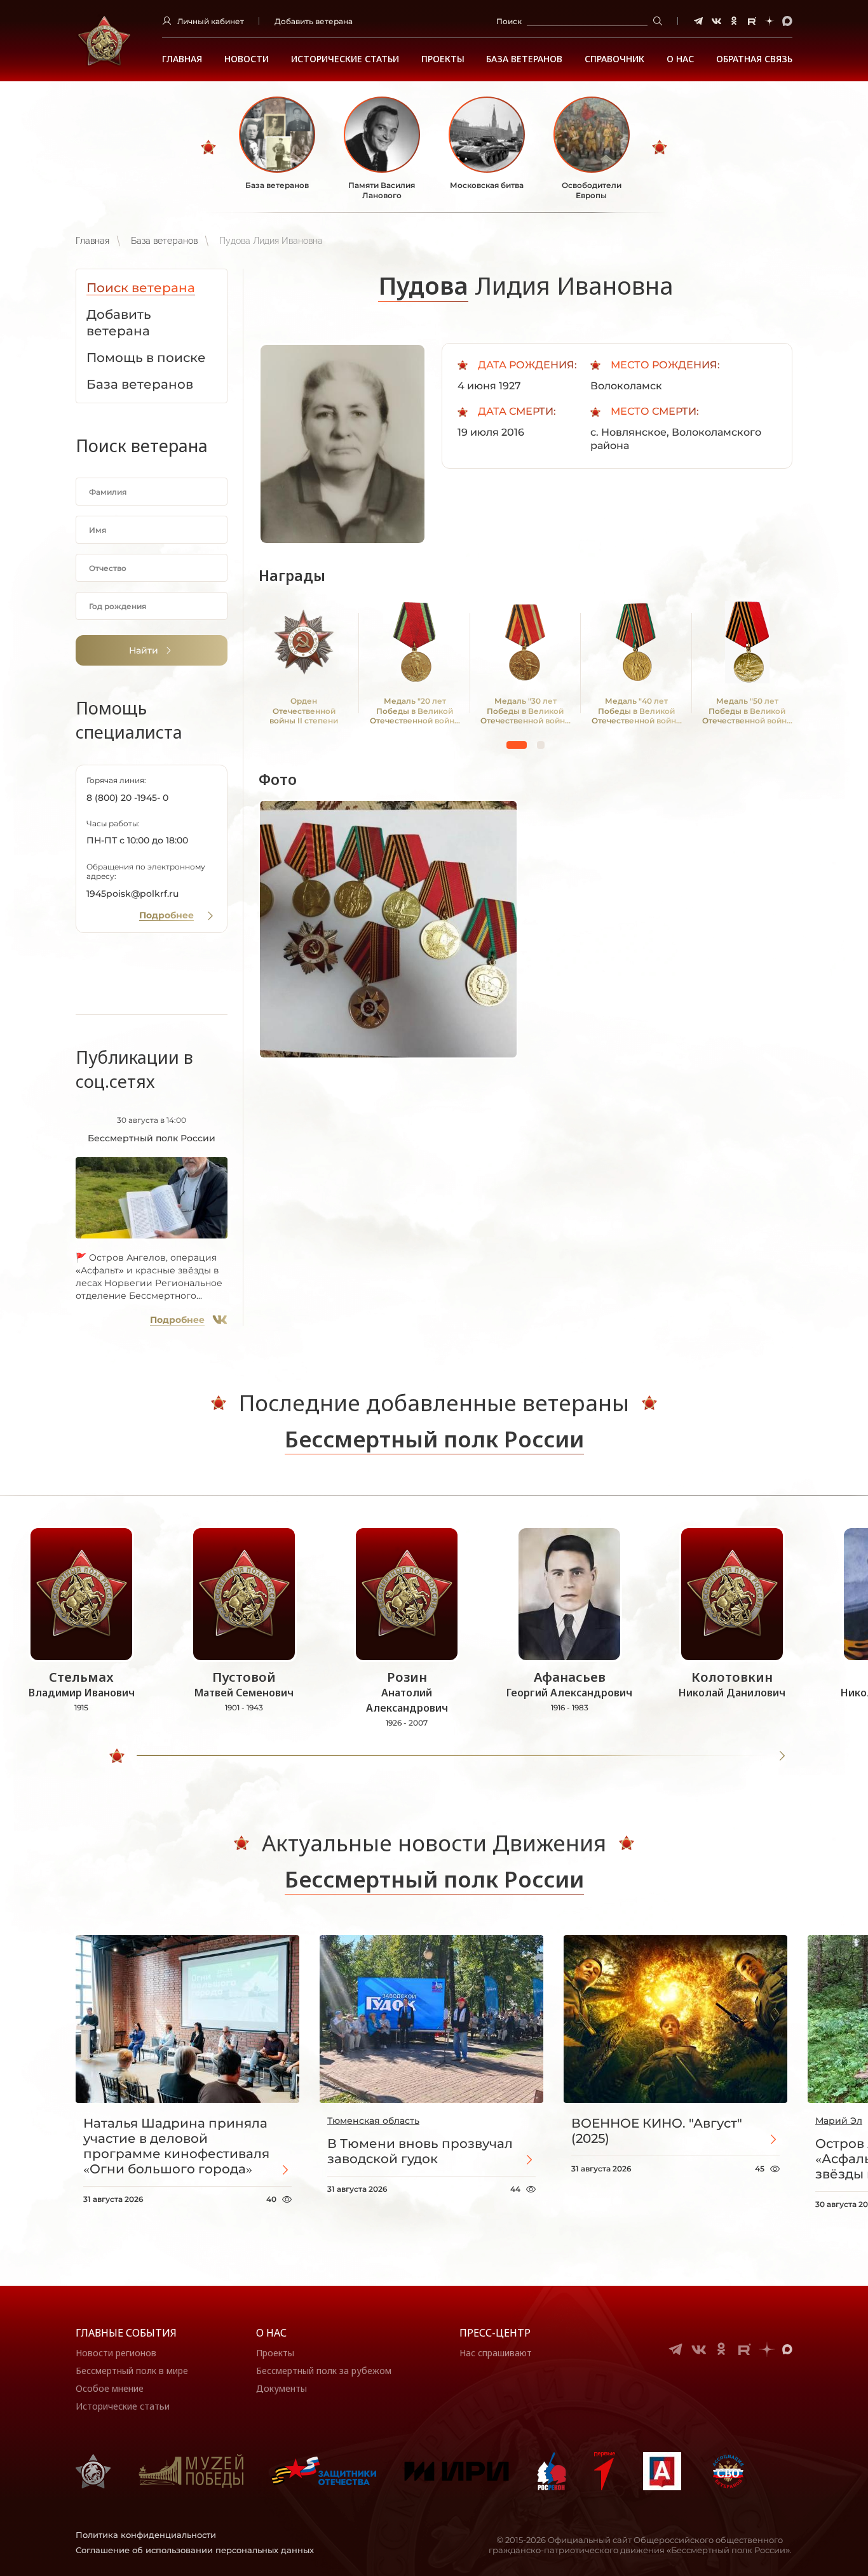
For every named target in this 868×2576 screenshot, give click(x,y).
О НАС (680, 59)
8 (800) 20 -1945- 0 (127, 798)
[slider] (117, 1756)
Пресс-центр (495, 2333)
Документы (281, 2388)
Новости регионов (116, 2353)
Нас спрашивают (496, 2353)
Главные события (126, 2333)
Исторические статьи (345, 59)
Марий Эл (839, 2121)
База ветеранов (524, 59)
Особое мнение (110, 2388)
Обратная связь (754, 59)
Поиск (509, 21)
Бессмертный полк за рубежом (324, 2371)
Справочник (614, 59)
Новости (247, 59)
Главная (182, 59)
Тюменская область (373, 2121)
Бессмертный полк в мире (132, 2371)
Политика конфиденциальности (146, 2535)
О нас (271, 2333)
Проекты (443, 59)
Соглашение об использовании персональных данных (195, 2550)
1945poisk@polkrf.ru (132, 894)
